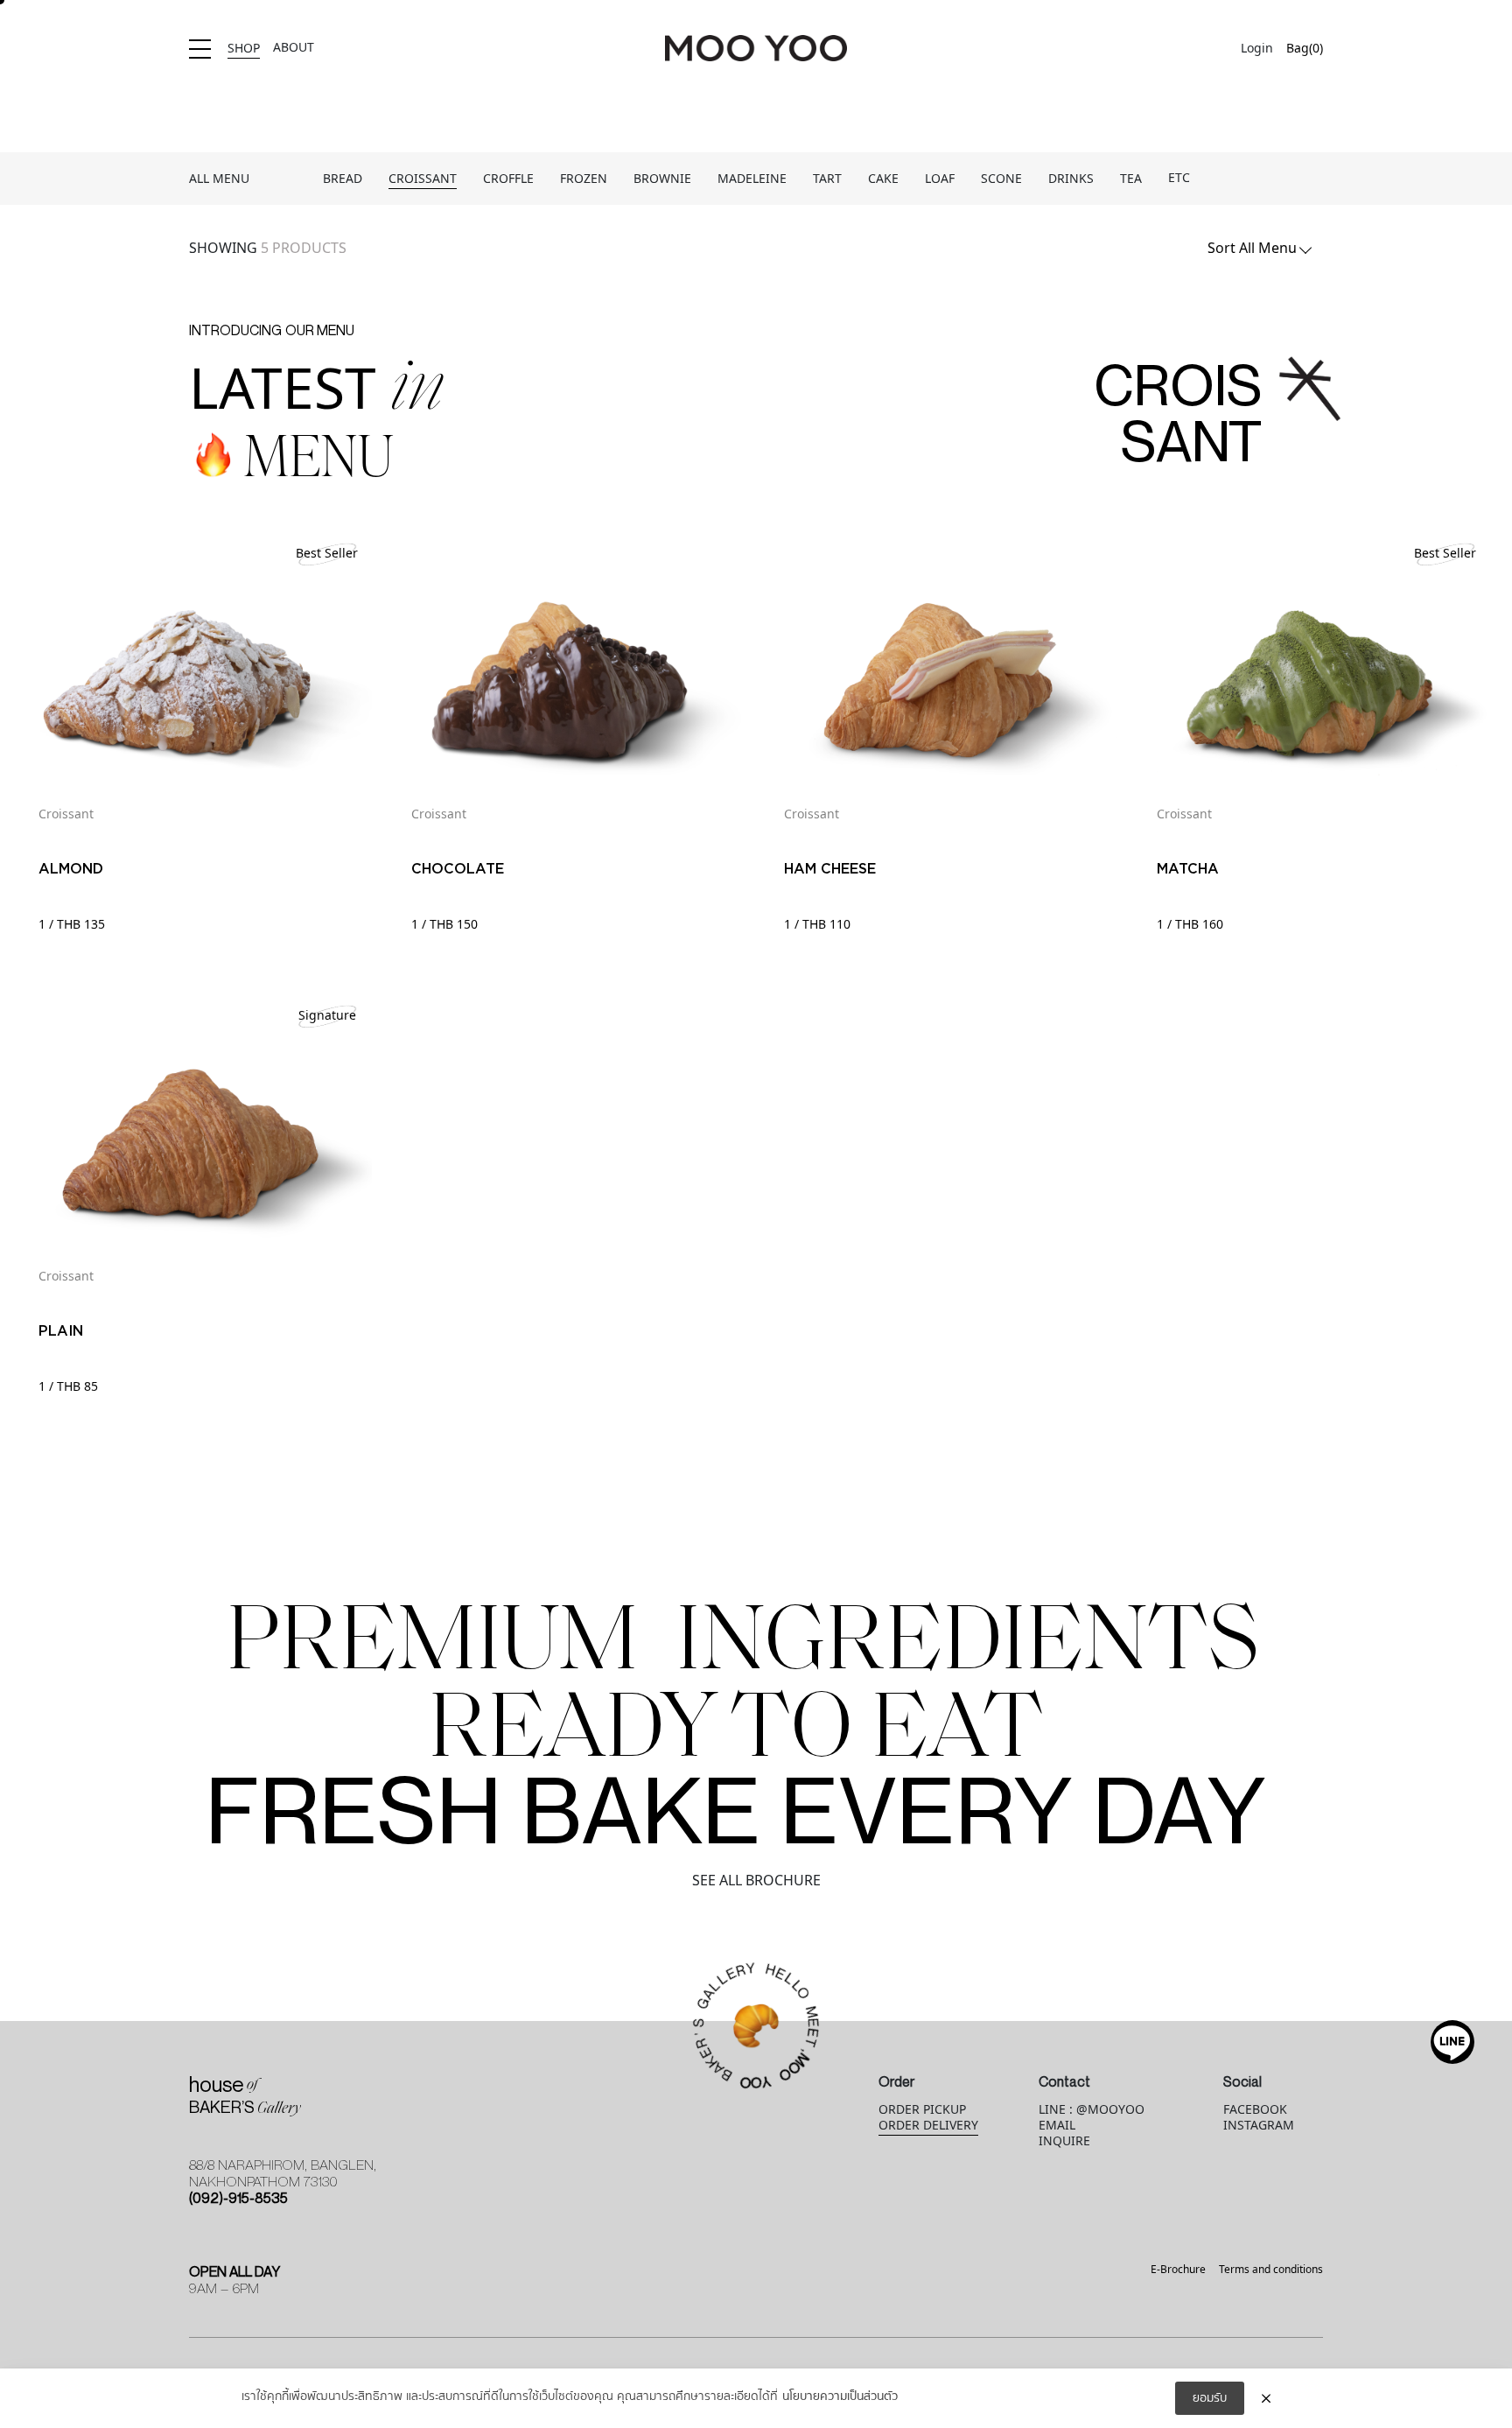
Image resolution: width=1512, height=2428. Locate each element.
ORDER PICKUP (922, 2110)
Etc (1179, 178)
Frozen (584, 179)
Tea (1131, 179)
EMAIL (1057, 2126)
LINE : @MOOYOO (1092, 2110)
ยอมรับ (1210, 2398)
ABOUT (294, 48)
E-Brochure (1178, 2270)
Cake (883, 179)
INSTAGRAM (1259, 2126)
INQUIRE (1064, 2141)
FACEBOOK (1255, 2110)
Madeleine (752, 179)
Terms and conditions (1271, 2270)
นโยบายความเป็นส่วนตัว (840, 2397)
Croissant (423, 179)
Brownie (662, 179)
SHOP (244, 49)
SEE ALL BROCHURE (756, 1881)
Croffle (508, 179)
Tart (827, 179)
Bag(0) (1305, 49)
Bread (343, 179)
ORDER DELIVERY (928, 2126)
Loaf (940, 179)
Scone (1001, 179)
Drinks (1071, 179)
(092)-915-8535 (238, 2198)
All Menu (219, 179)
